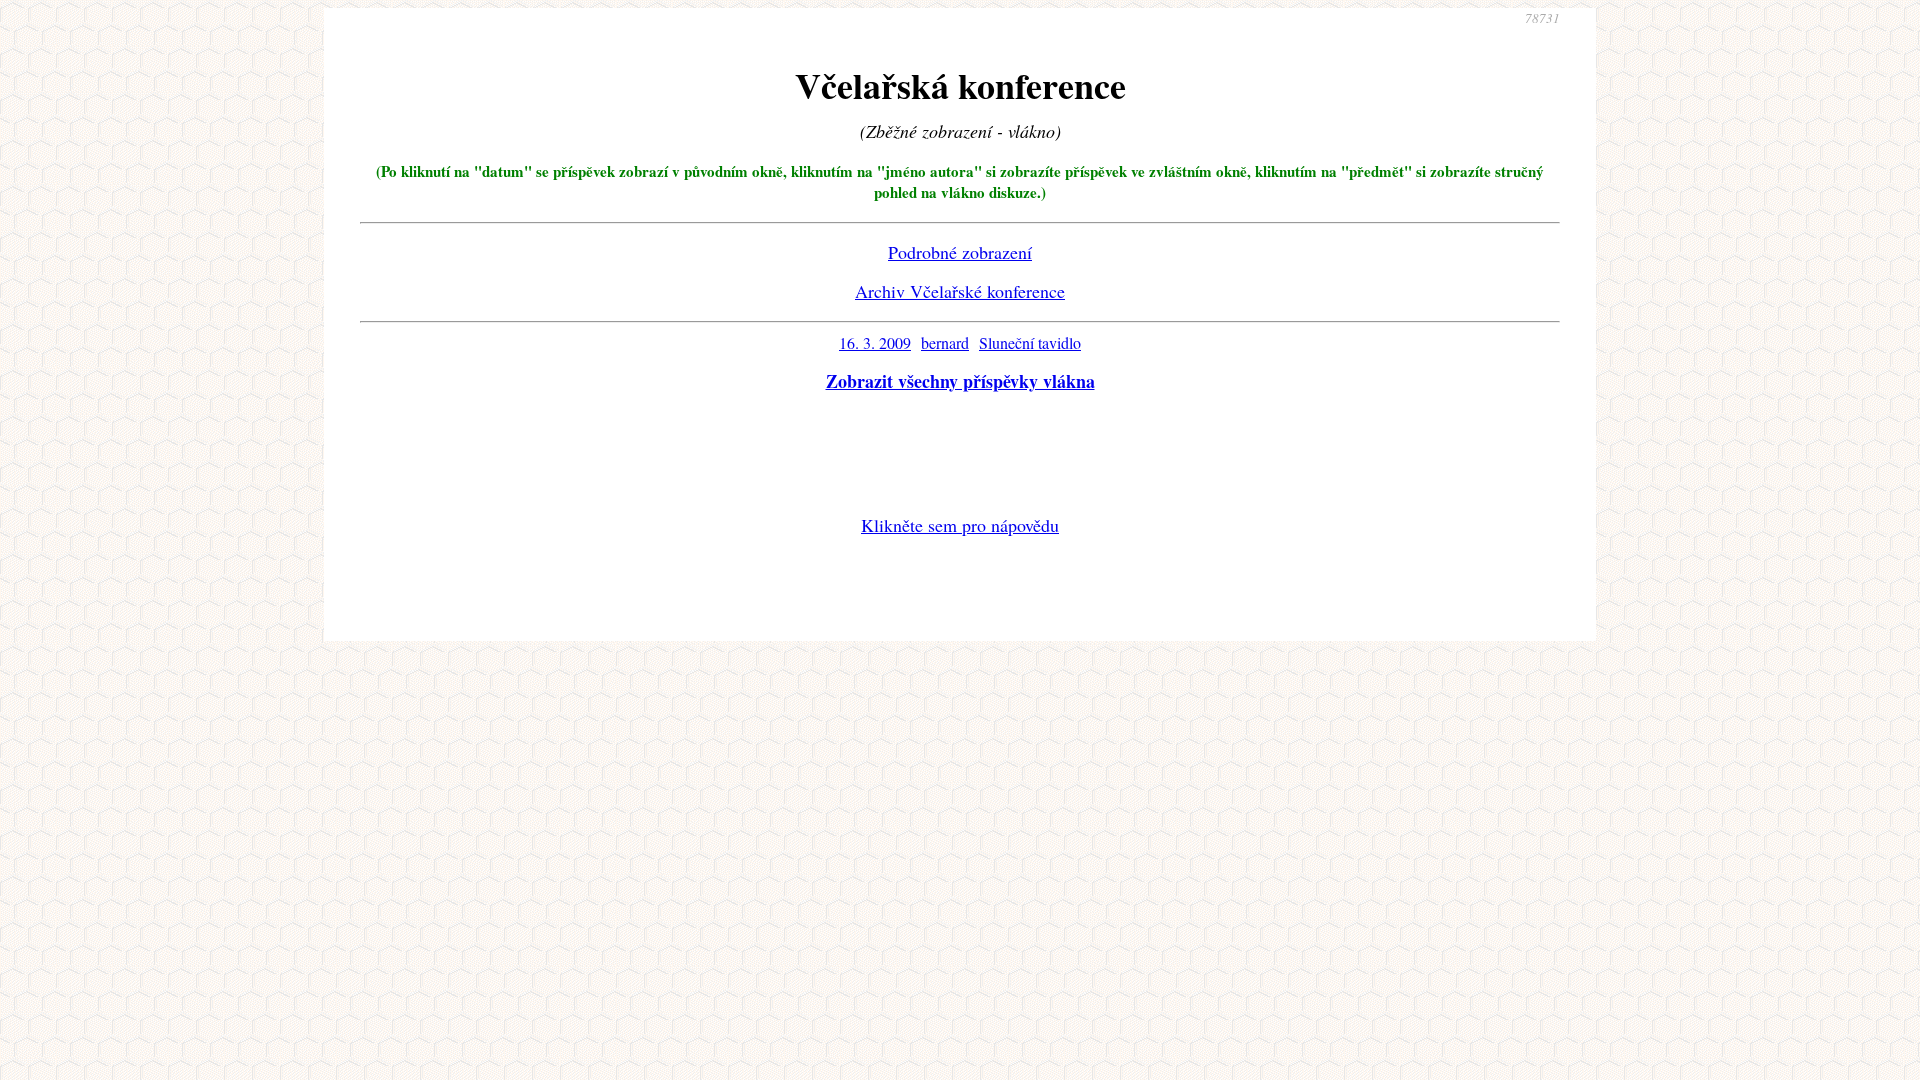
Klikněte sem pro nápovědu (960, 525)
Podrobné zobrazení (960, 252)
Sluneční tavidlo (1030, 342)
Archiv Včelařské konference (960, 291)
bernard (945, 342)
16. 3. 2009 (875, 342)
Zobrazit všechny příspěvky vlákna (960, 381)
